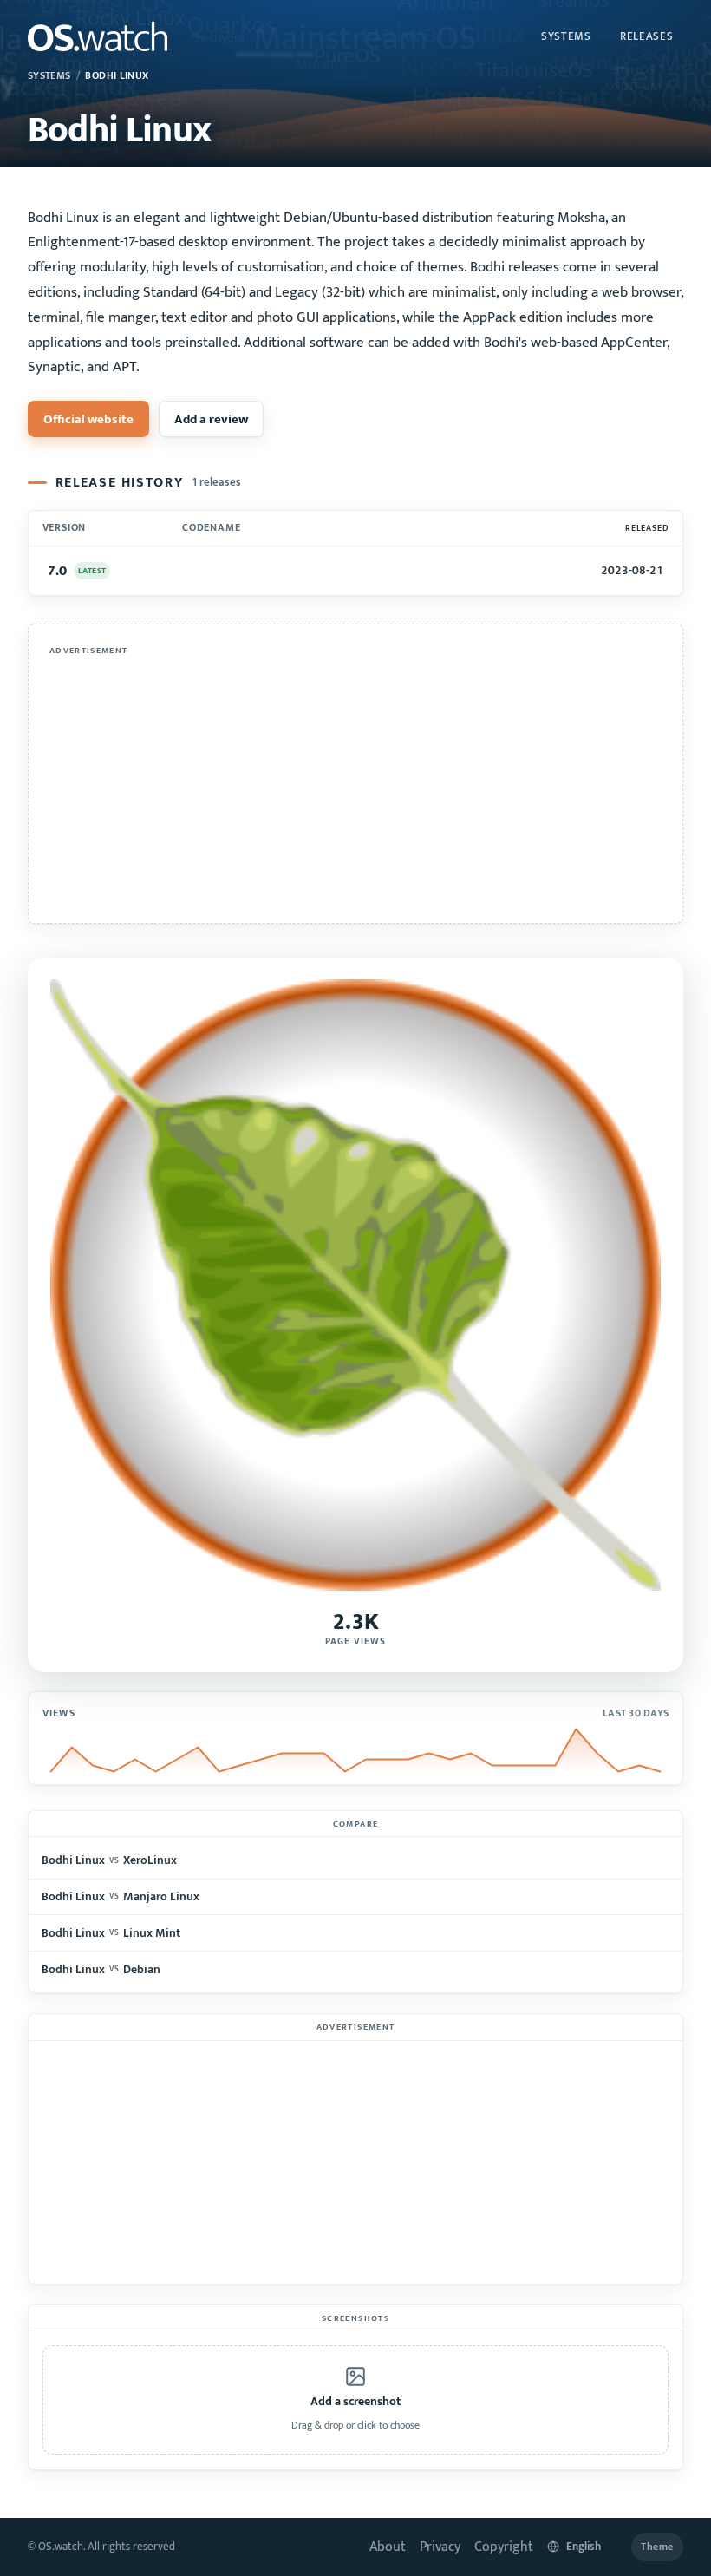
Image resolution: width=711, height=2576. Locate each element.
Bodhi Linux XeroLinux (109, 1860)
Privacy (440, 2547)
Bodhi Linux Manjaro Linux (120, 1896)
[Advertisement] (355, 783)
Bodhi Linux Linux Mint (111, 1933)
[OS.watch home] (98, 36)
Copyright (504, 2547)
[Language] (582, 2547)
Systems (566, 36)
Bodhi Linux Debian (101, 1969)
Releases (646, 36)
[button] (355, 2400)
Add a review (211, 419)
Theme (657, 2547)
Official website (88, 419)
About (388, 2547)
